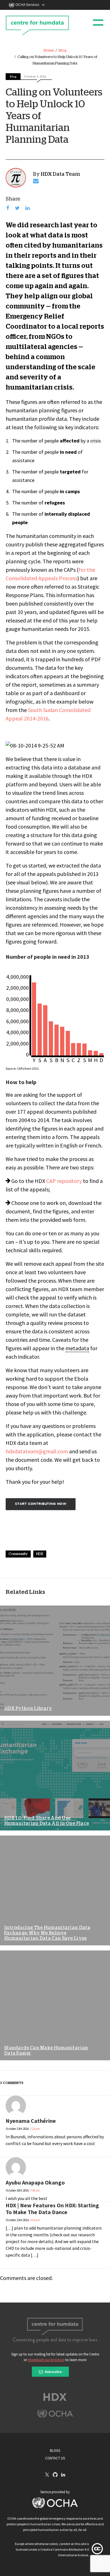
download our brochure (46, 2360)
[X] (47, 2475)
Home (49, 51)
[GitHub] (55, 2475)
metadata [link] (77, 1348)
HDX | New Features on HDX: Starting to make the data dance (52, 2209)
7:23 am (35, 2129)
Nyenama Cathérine (31, 2121)
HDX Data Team (60, 174)
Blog (63, 51)
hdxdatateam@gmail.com (37, 1451)
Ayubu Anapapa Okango (35, 2182)
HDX (40, 1554)
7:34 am (35, 2190)
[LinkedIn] (63, 2475)
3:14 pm (35, 2220)
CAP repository (64, 1181)
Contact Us (55, 2458)
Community (18, 1554)
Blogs (55, 2451)
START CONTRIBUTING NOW (41, 1504)
